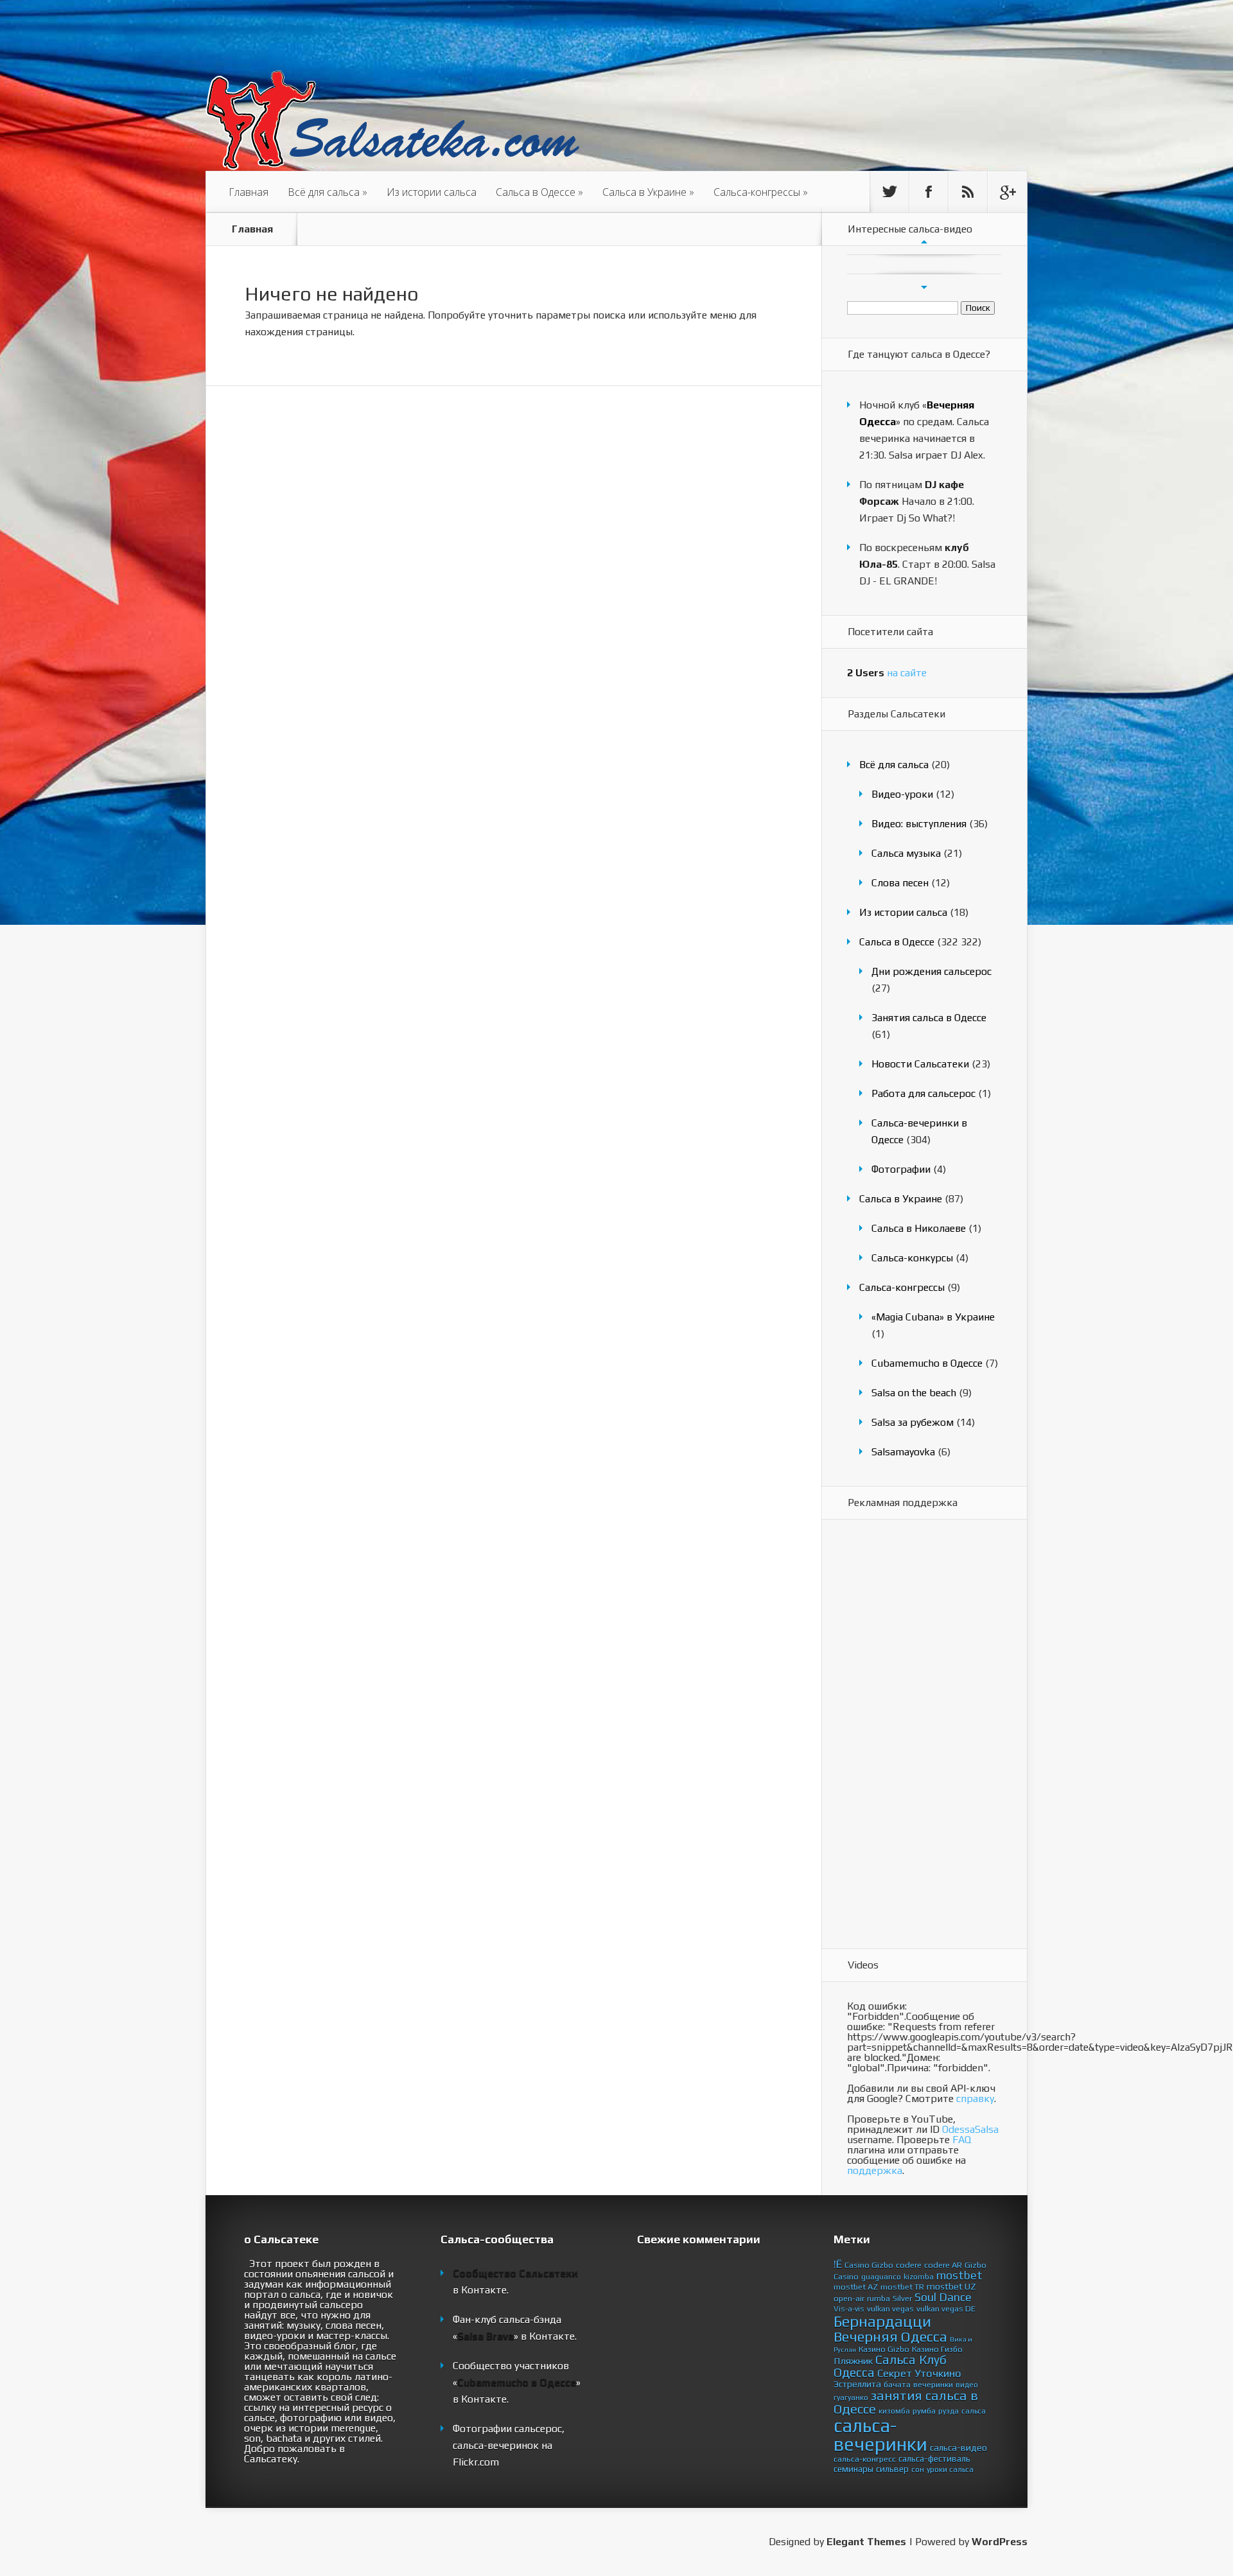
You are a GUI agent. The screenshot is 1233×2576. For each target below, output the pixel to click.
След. (924, 287)
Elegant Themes (866, 2542)
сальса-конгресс (865, 2459)
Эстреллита (857, 2384)
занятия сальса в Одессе (906, 2402)
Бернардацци (882, 2321)
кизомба (894, 2411)
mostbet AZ (856, 2287)
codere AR (943, 2265)
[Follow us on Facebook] (929, 192)
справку (975, 2098)
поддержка (875, 2170)
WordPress (1000, 2542)
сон (918, 2469)
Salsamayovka (903, 1452)
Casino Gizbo (869, 2265)
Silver (902, 2298)
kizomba (919, 2277)
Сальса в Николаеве (919, 1228)
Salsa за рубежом (913, 1422)
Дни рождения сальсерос (931, 971)
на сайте (887, 673)
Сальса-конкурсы (912, 1258)
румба (924, 2411)
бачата (897, 2384)
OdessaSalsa (970, 2129)
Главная (249, 192)
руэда (949, 2411)
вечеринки (933, 2384)
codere (909, 2265)
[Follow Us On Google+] (1007, 192)
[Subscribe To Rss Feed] (968, 192)
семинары (853, 2469)
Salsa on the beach (914, 1393)
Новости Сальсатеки (920, 1064)
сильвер (892, 2469)
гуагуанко (851, 2397)
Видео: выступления (919, 824)
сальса (974, 2411)
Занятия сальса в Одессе (929, 1018)
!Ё (838, 2264)
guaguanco (881, 2277)
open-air (849, 2298)
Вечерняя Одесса (890, 2336)
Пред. (924, 241)
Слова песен (900, 883)
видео (967, 2385)
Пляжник (853, 2361)
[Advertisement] (898, 1735)
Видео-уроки (902, 794)
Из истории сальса (432, 192)
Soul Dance (943, 2297)
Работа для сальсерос (923, 1093)
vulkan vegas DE (946, 2309)
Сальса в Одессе (539, 192)
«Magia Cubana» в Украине (933, 1317)
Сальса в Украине (648, 192)
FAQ (962, 2140)
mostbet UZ (951, 2286)
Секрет (895, 2373)
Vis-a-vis (849, 2309)
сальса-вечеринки (880, 2435)
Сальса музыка (906, 853)
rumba (879, 2298)
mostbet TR (902, 2287)
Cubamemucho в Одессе (927, 1363)
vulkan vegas (890, 2309)
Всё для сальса (328, 192)
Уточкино (938, 2373)
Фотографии (901, 1169)
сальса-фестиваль (934, 2458)
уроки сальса (950, 2469)
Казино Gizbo (884, 2349)
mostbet (959, 2275)
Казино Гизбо (937, 2349)
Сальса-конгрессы (761, 192)
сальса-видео (958, 2448)
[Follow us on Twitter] (889, 192)
